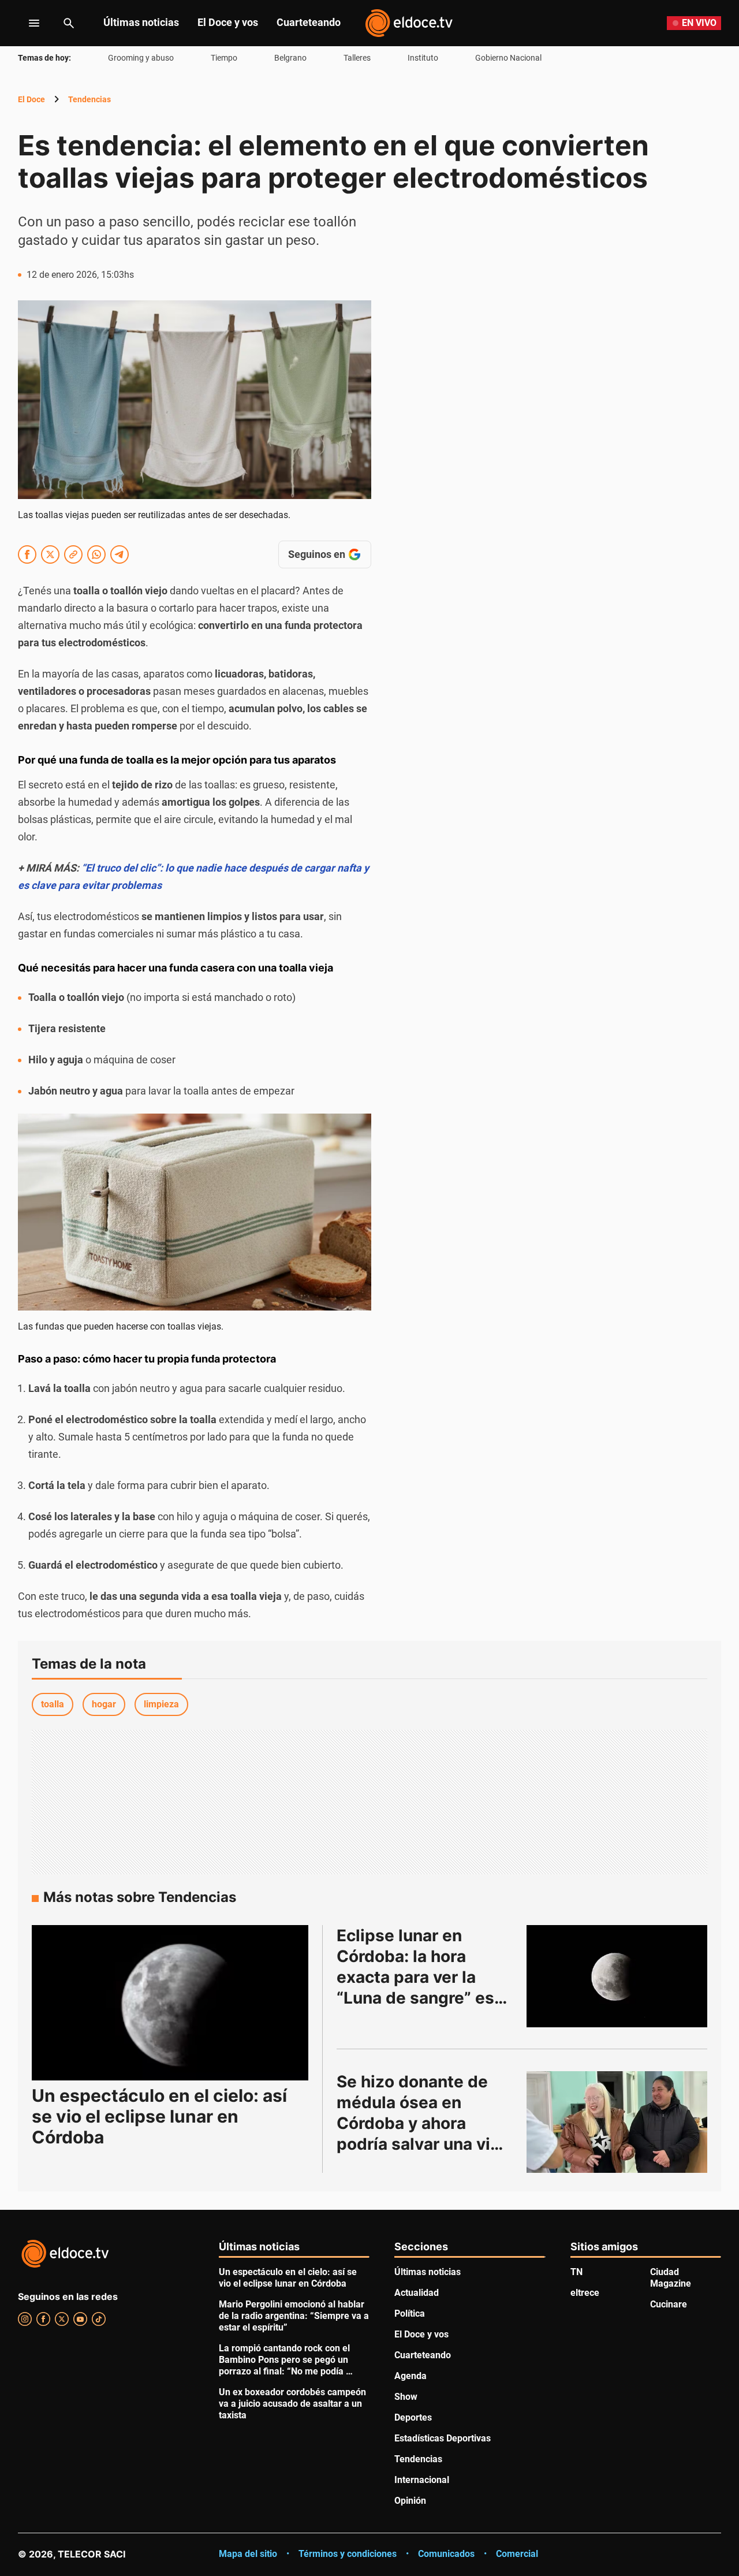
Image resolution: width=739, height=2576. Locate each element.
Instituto (423, 58)
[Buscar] (69, 23)
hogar (104, 1704)
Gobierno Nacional (508, 58)
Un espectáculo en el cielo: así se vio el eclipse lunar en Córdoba (159, 2116)
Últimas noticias (141, 22)
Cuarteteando (309, 22)
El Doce (31, 99)
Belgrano (290, 58)
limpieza (161, 1704)
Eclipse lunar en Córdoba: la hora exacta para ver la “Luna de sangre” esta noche (425, 1977)
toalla (53, 1704)
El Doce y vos (228, 22)
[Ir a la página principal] (409, 23)
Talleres (357, 58)
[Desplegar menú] (25, 23)
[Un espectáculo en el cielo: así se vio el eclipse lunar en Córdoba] (170, 2003)
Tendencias (89, 99)
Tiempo (224, 58)
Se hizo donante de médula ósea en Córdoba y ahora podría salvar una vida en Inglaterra (425, 2123)
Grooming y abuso (141, 58)
